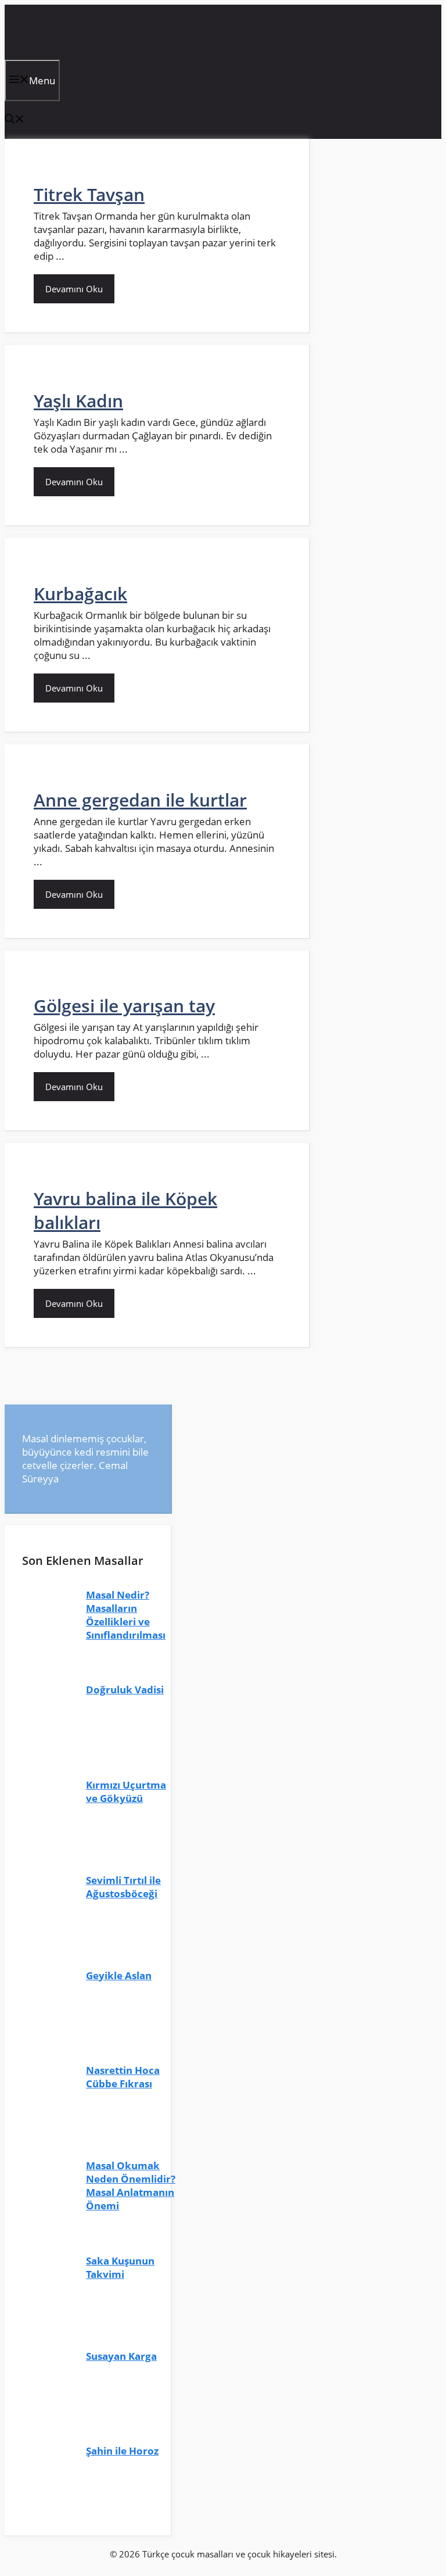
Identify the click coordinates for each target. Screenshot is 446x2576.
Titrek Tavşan (89, 194)
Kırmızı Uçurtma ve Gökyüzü (126, 1792)
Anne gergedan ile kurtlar (140, 800)
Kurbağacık (80, 594)
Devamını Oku (74, 289)
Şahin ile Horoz (122, 2451)
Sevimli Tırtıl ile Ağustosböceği (123, 1887)
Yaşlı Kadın (78, 401)
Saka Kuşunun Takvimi (120, 2267)
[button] (15, 120)
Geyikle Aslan (119, 1975)
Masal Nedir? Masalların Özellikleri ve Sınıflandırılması (126, 1615)
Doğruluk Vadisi (125, 1690)
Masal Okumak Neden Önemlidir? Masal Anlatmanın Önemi (131, 2186)
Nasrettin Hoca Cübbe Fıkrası (123, 2077)
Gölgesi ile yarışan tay (124, 1006)
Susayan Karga (121, 2356)
